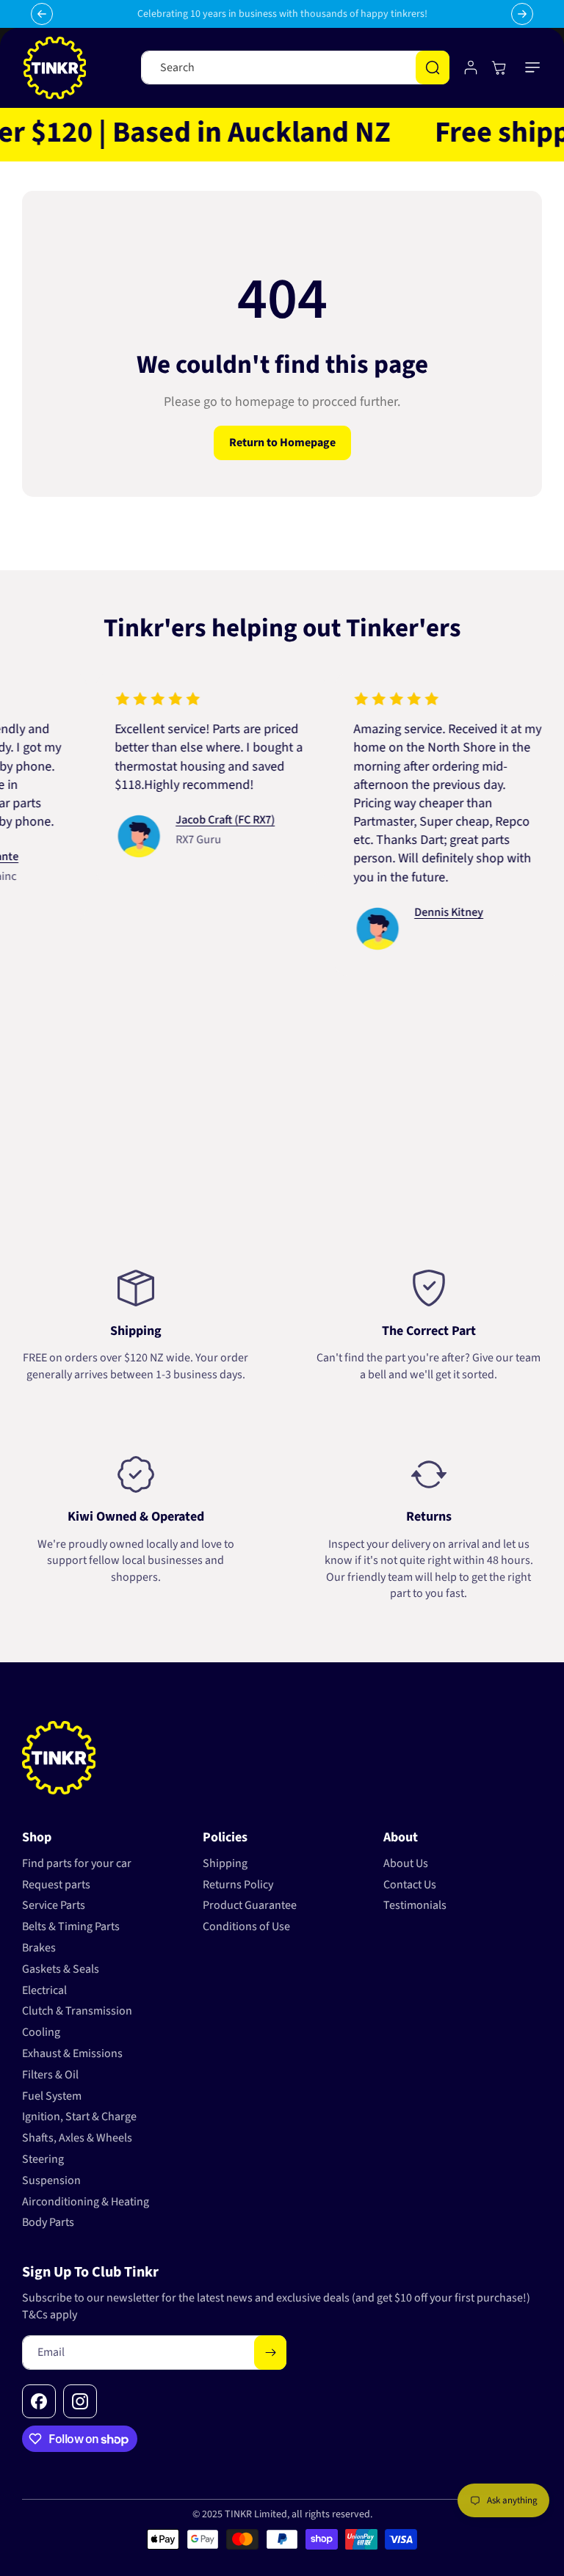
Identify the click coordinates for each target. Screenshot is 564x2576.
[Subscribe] (270, 2353)
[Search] (433, 68)
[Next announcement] (522, 14)
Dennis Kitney (425, 912)
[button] (533, 68)
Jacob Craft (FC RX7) (202, 820)
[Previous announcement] (42, 14)
